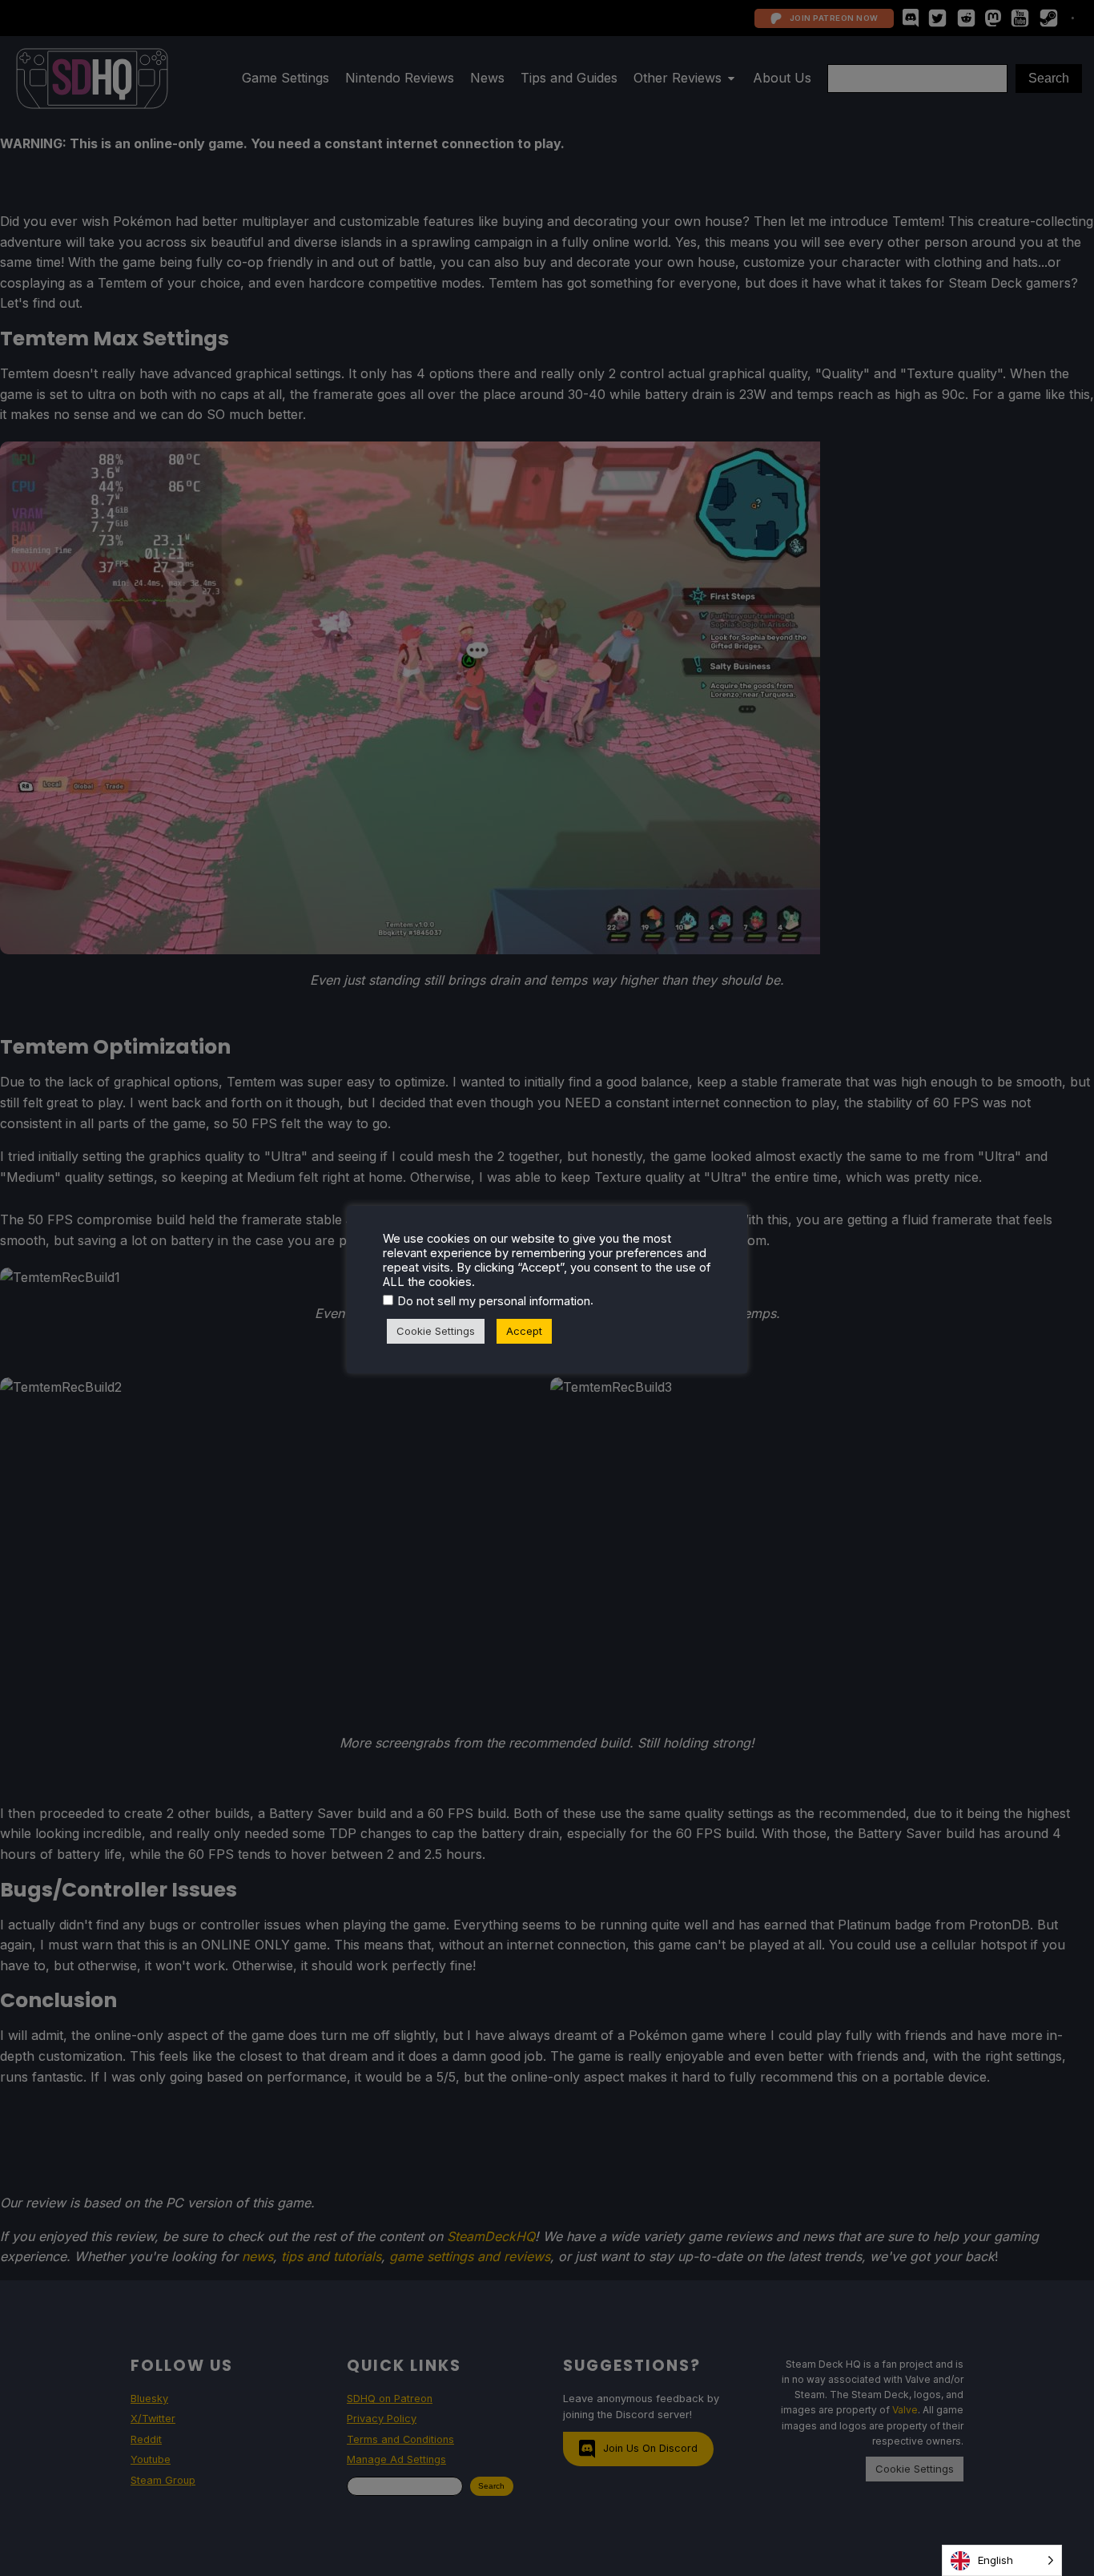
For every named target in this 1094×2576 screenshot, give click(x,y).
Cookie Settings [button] (436, 1331)
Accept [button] (524, 1331)
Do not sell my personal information (494, 1301)
